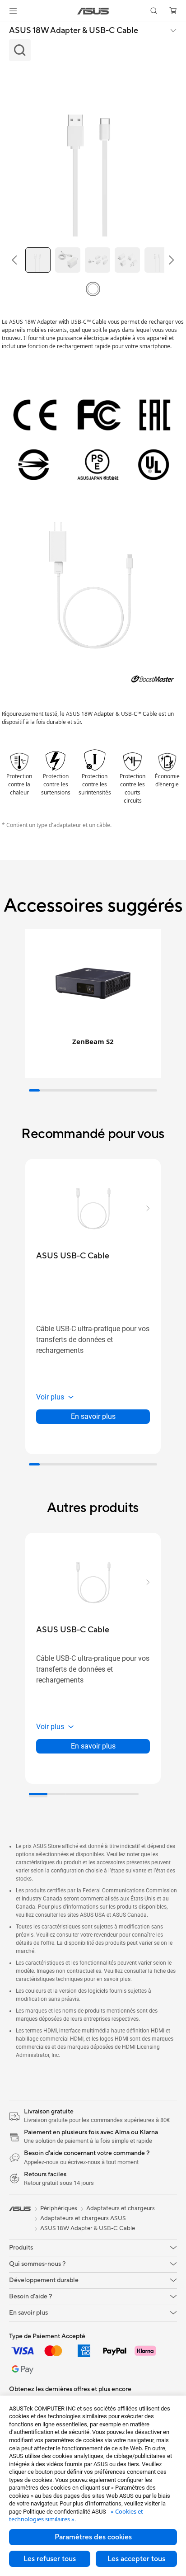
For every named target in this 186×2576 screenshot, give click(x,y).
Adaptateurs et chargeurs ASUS (83, 2218)
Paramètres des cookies (93, 2537)
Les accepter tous (136, 2559)
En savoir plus (93, 1416)
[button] (13, 11)
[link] (93, 11)
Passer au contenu (5, 28)
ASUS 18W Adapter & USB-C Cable (74, 31)
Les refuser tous (50, 2559)
